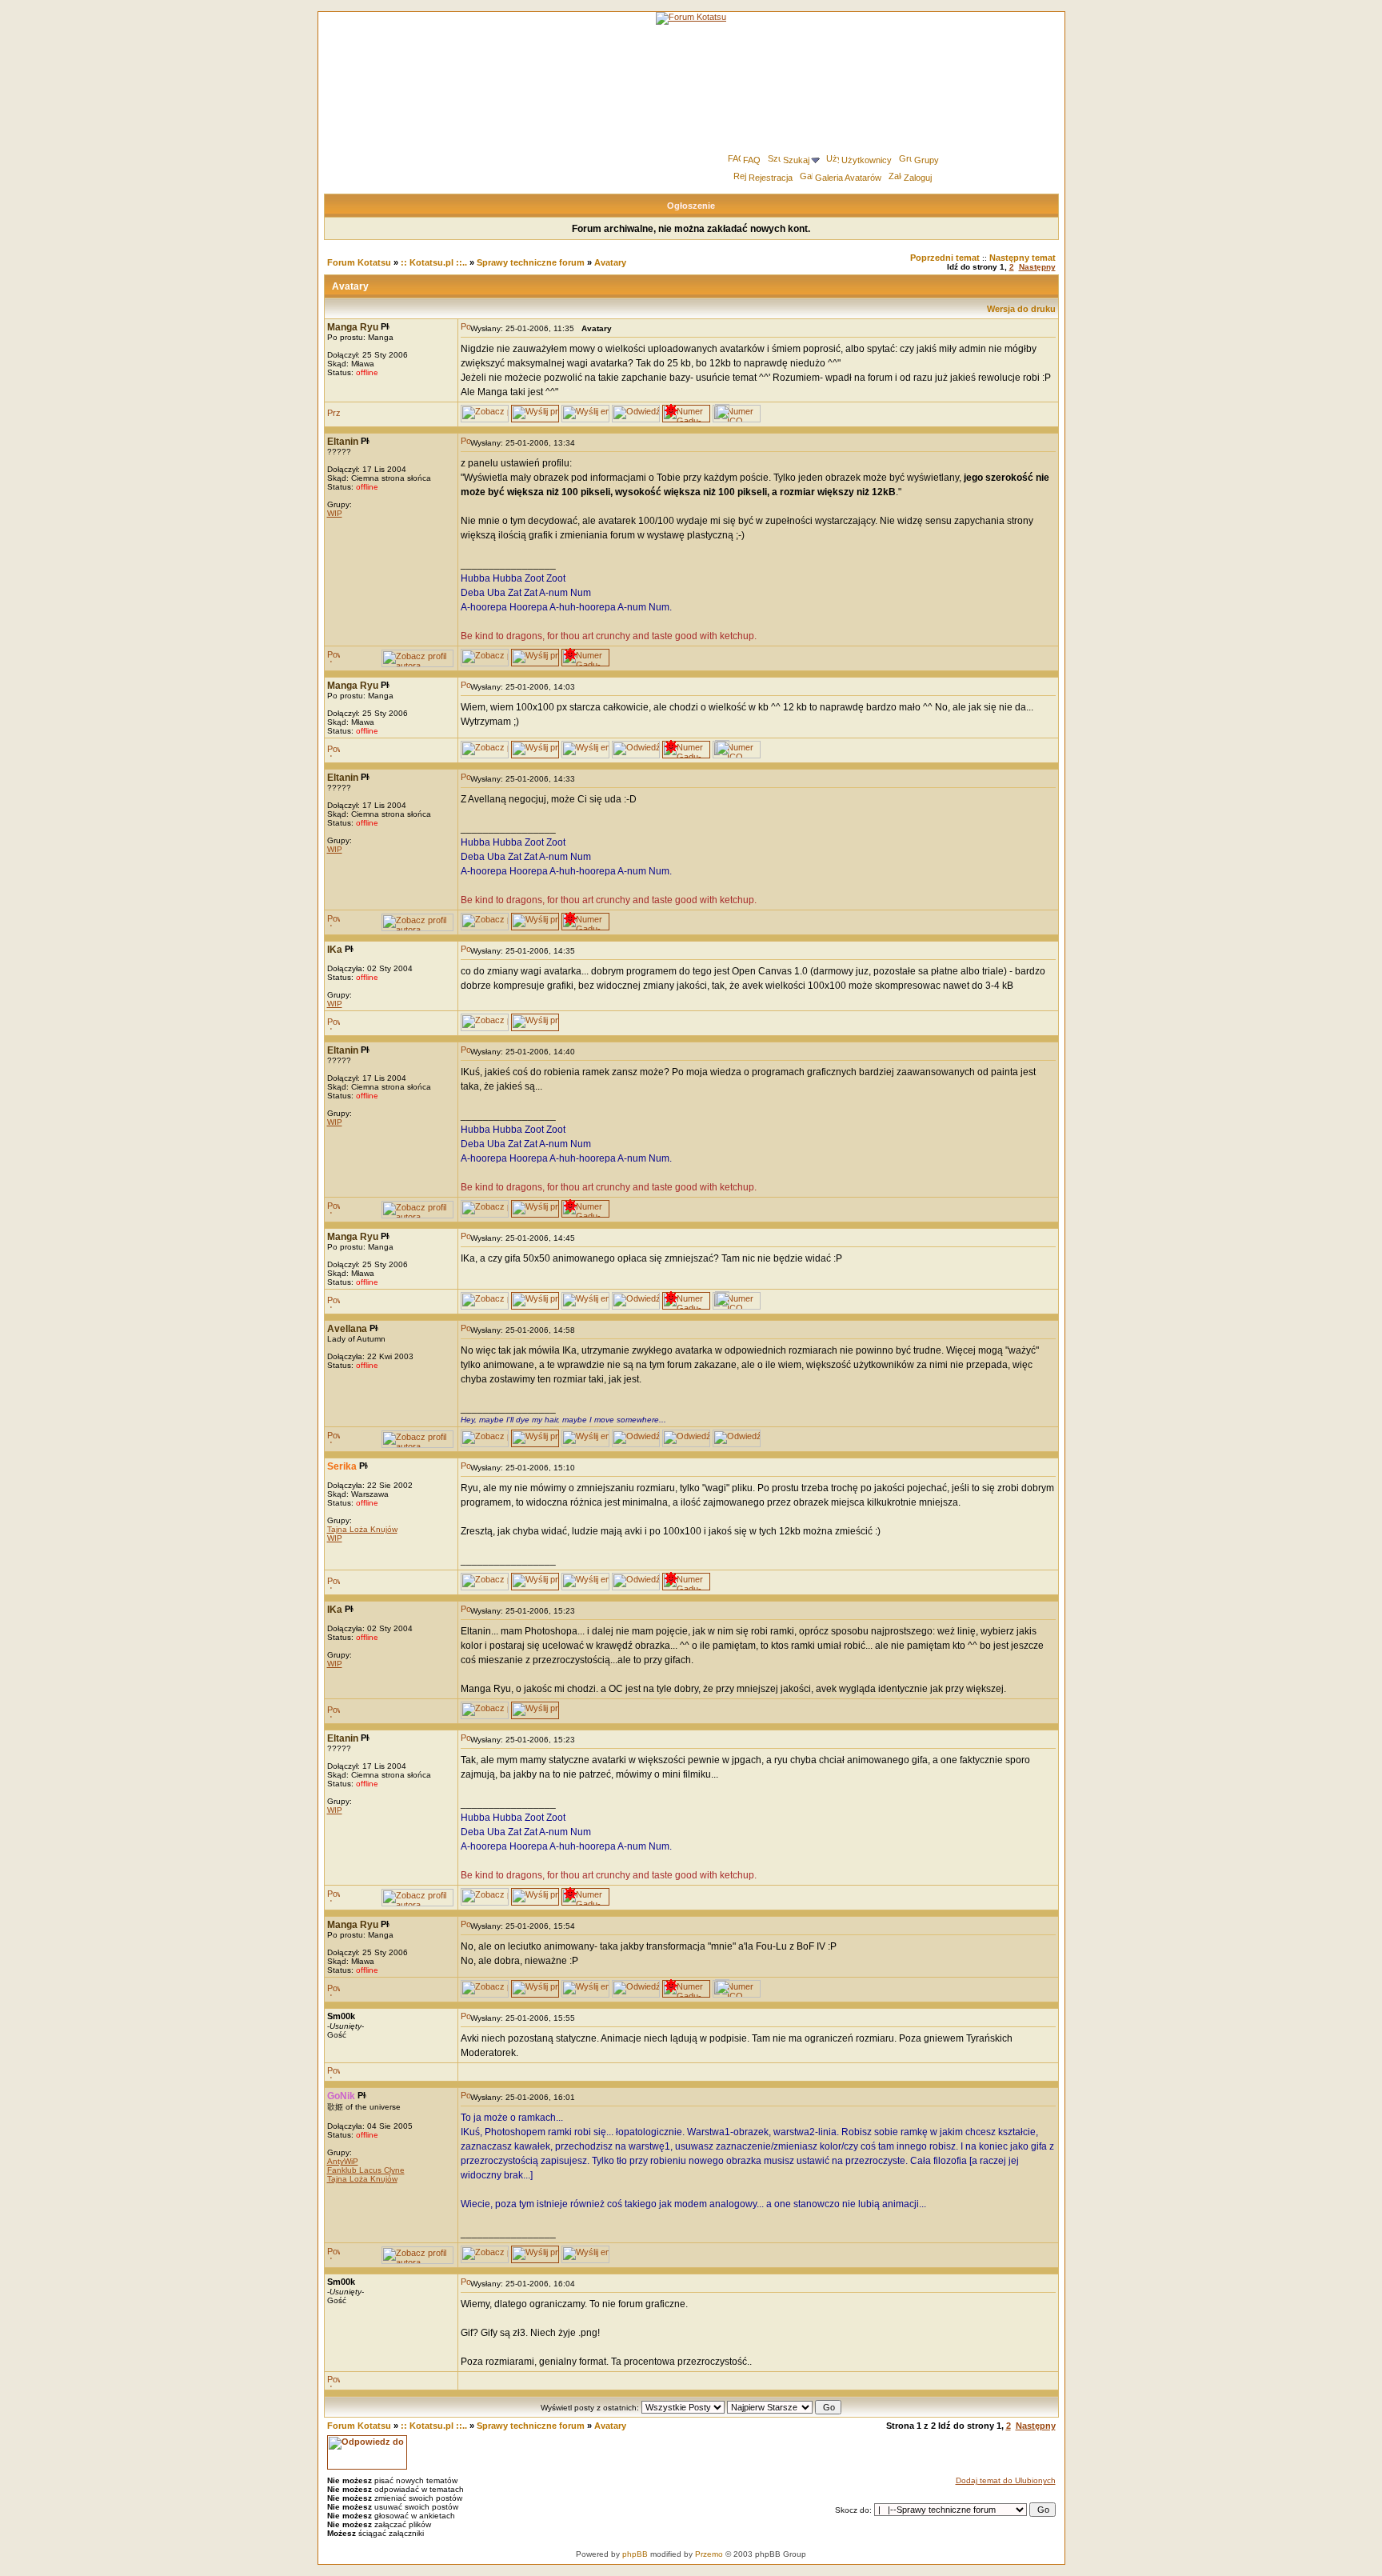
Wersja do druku (1021, 309)
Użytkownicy (867, 160)
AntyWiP (343, 2161)
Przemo (709, 2554)
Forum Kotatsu (359, 262)
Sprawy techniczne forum (531, 262)
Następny (1037, 267)
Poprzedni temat (945, 258)
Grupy (927, 160)
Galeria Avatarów (848, 178)
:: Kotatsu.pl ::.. (434, 262)
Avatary (610, 262)
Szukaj (796, 160)
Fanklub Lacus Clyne (366, 2170)
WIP (335, 513)
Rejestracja (771, 178)
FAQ (752, 160)
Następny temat (1023, 258)
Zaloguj (918, 178)
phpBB (635, 2554)
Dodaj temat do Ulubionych (1006, 2480)
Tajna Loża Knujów (362, 1529)
